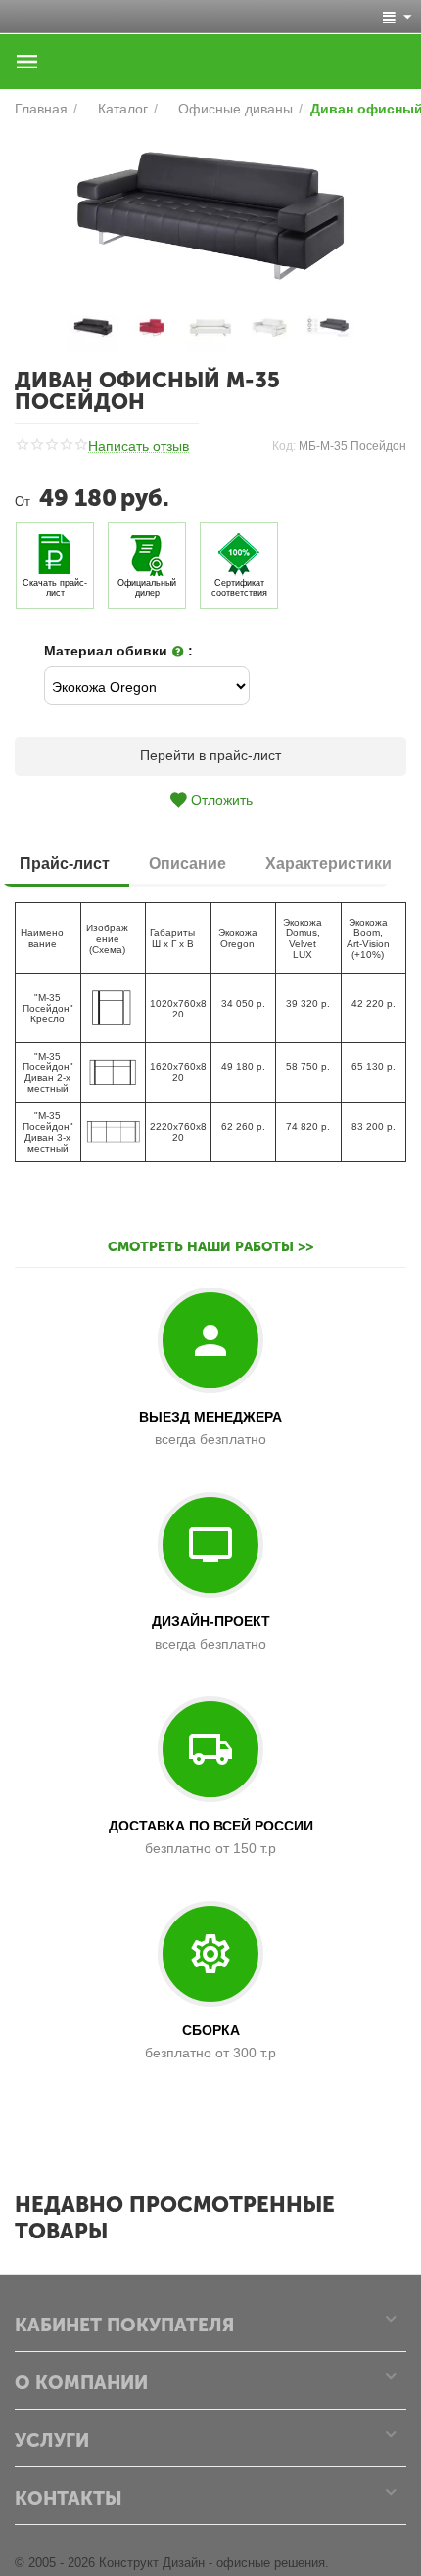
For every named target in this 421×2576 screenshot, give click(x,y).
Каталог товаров (27, 62)
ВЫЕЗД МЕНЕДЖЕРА (210, 1417)
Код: (284, 446)
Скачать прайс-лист (55, 588)
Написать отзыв (139, 447)
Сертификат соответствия (239, 588)
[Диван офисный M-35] (210, 216)
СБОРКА (211, 2030)
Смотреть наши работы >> (210, 1247)
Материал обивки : (118, 651)
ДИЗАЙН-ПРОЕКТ (211, 1621)
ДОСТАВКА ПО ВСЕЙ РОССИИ (211, 1826)
